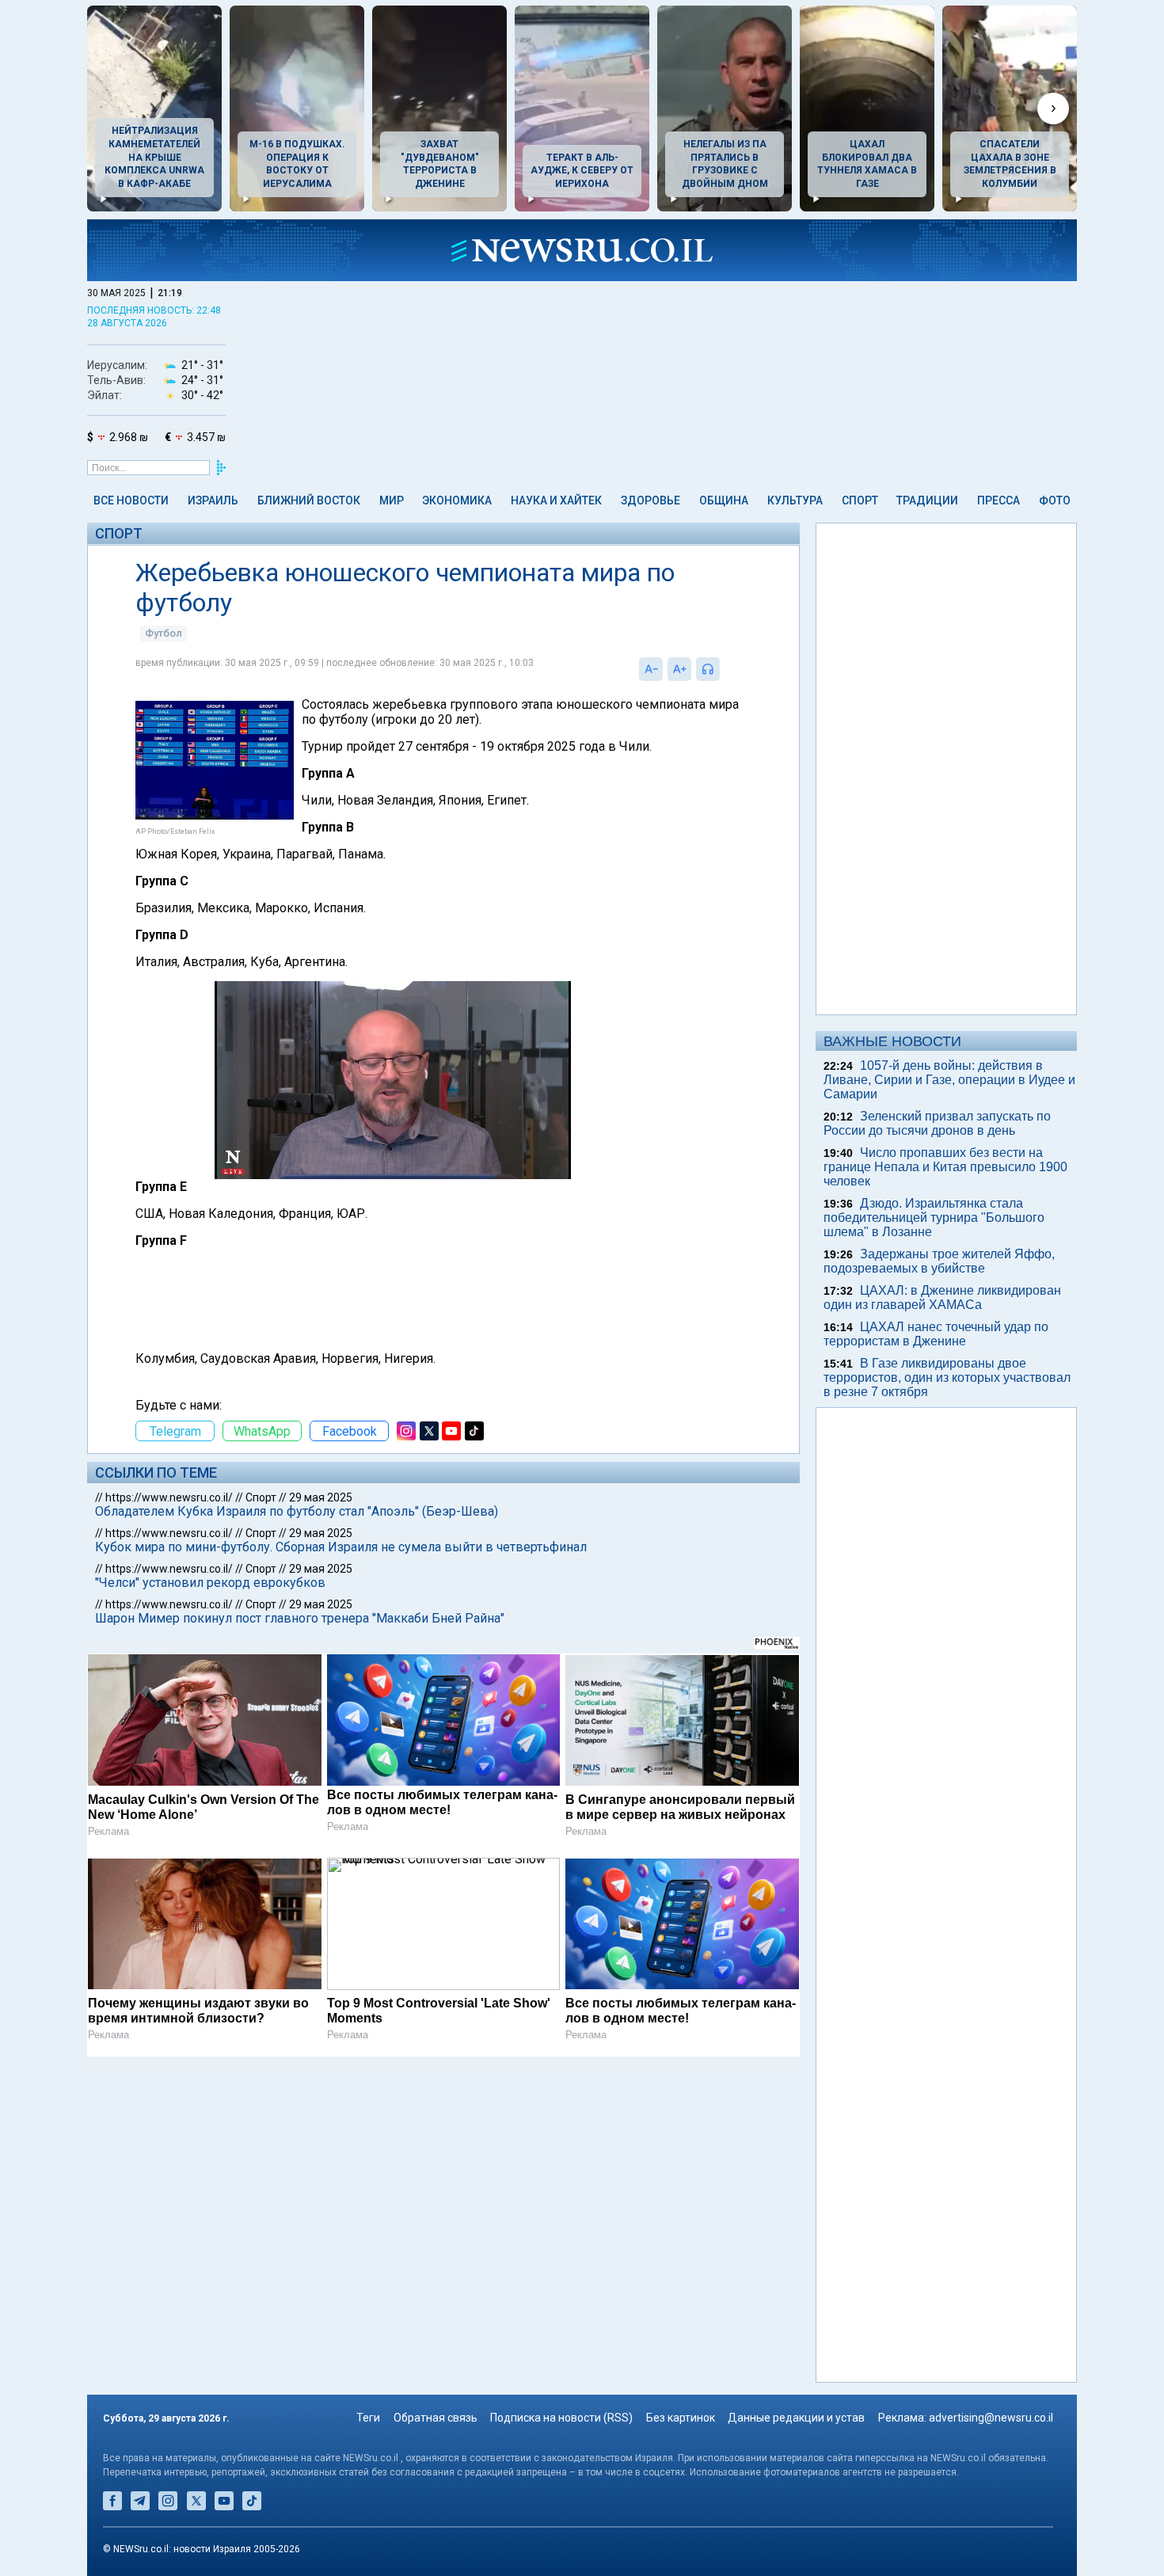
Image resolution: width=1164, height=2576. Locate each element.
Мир (392, 500)
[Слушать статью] (724, 669)
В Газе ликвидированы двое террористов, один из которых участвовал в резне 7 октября (947, 1377)
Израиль (213, 500)
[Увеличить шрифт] (679, 669)
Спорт (860, 500)
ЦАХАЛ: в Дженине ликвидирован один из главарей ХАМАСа (942, 1298)
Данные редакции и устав (796, 2418)
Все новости (131, 500)
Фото (1055, 500)
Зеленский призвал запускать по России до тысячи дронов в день (937, 1123)
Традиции (927, 500)
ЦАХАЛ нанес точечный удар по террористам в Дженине (936, 1334)
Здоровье (650, 500)
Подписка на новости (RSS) (561, 2418)
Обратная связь (436, 2418)
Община (724, 500)
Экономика (457, 500)
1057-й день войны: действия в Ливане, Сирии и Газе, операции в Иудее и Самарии (949, 1080)
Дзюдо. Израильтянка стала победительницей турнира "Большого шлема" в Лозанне (934, 1218)
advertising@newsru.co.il (991, 2418)
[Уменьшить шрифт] (651, 669)
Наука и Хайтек (556, 500)
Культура (795, 500)
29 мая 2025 (321, 1497)
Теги (368, 2418)
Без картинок (681, 2418)
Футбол (164, 633)
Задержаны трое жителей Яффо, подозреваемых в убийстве (939, 1261)
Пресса (999, 500)
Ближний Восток (309, 500)
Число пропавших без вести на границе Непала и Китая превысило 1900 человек (945, 1167)
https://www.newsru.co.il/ (169, 1497)
